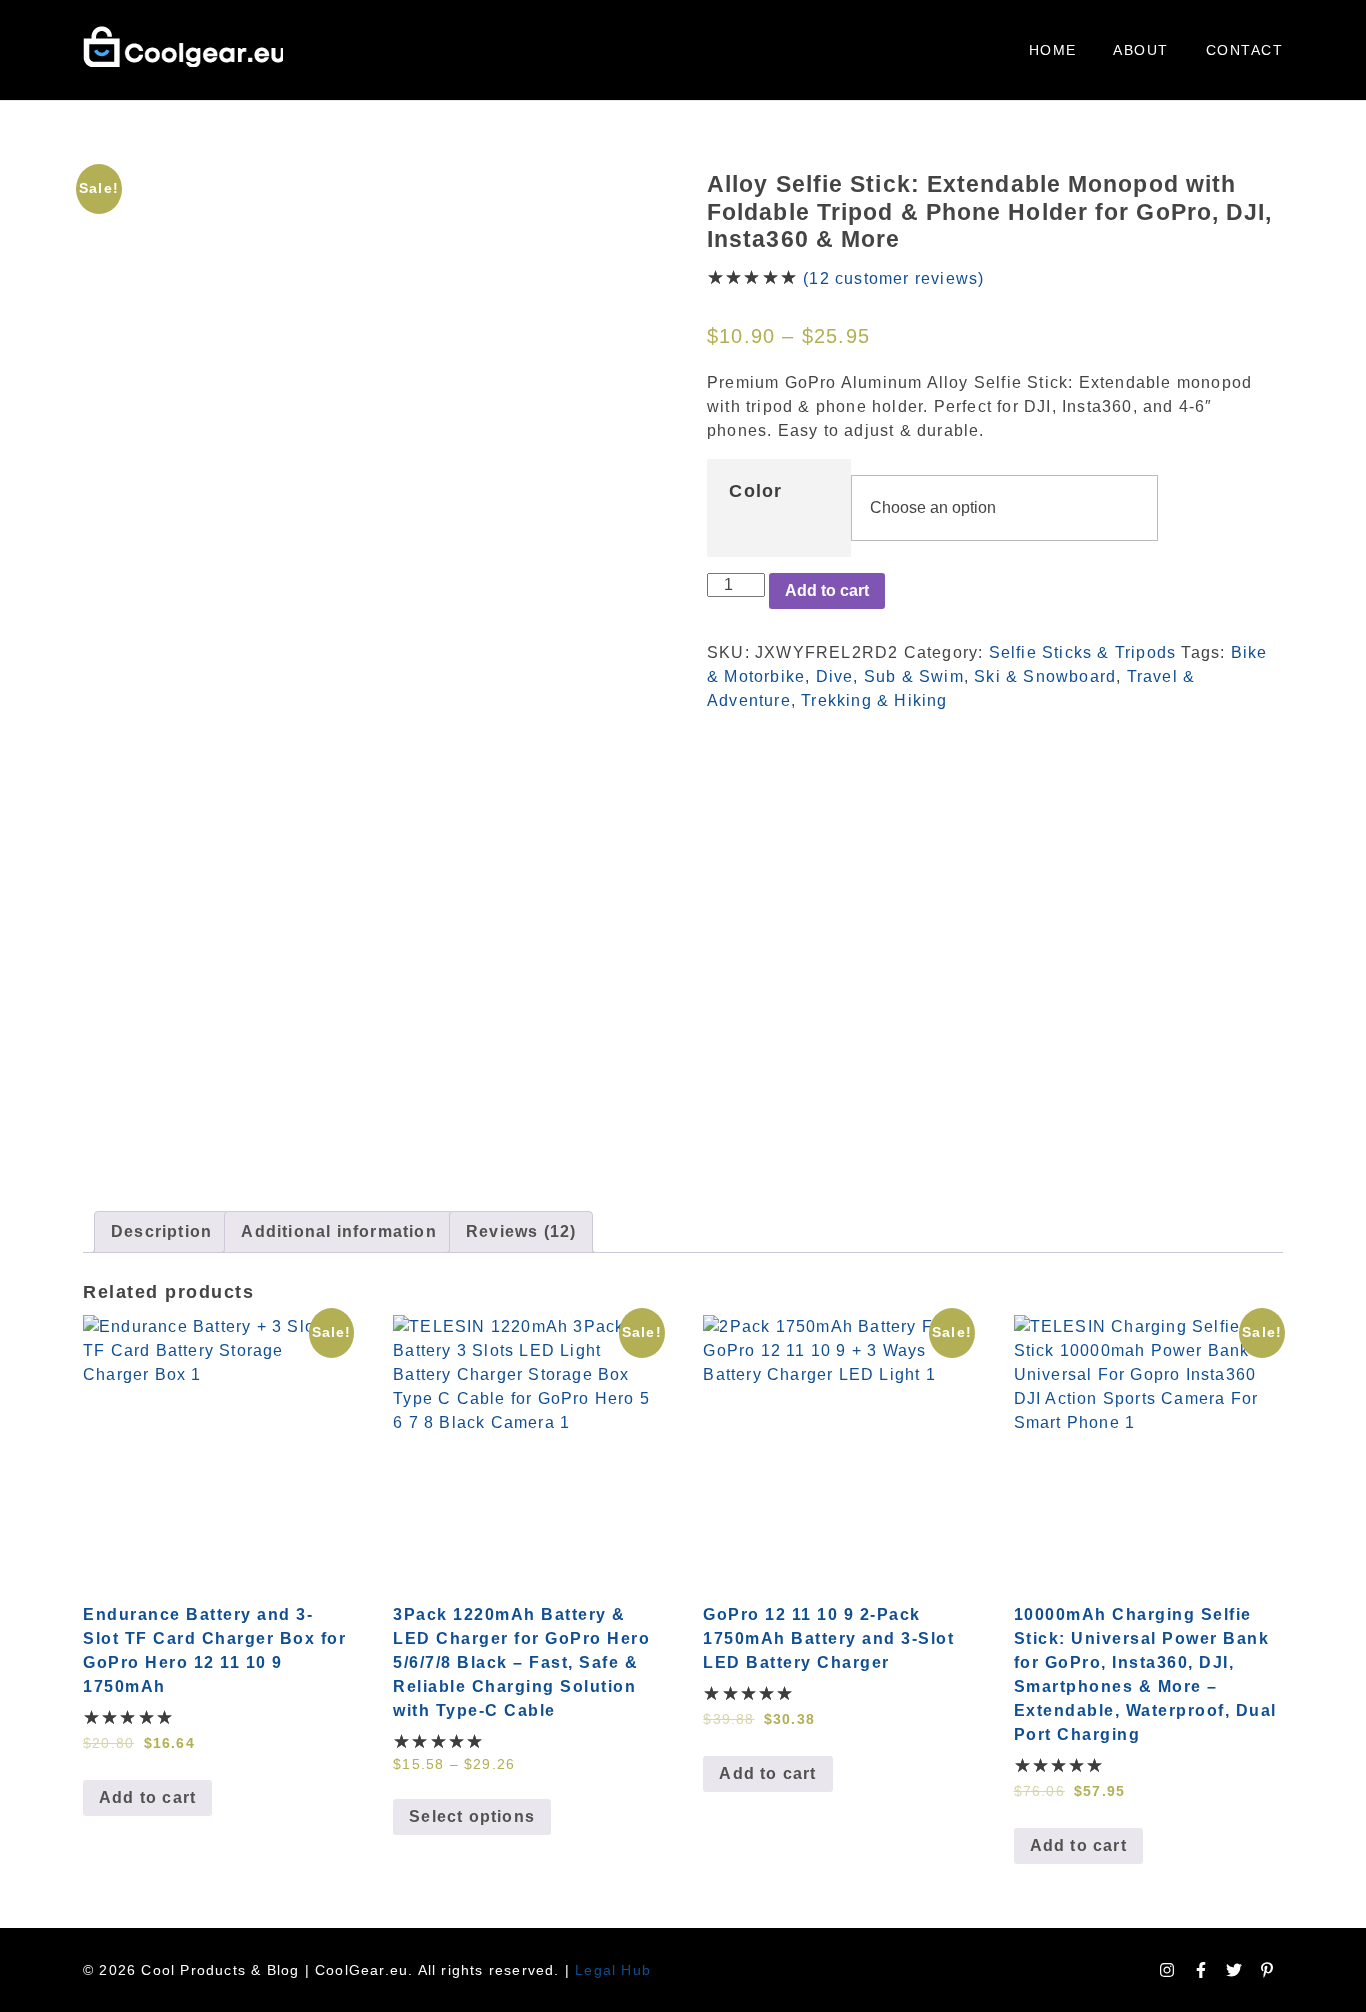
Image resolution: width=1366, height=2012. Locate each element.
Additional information (338, 1231)
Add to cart (827, 590)
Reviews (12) (521, 1231)
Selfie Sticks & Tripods (1083, 652)
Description (161, 1231)
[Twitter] (1234, 1970)
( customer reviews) (893, 278)
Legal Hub (613, 1970)
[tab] (161, 1232)
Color (755, 491)
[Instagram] (1167, 1970)
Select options (472, 1816)
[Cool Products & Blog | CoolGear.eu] (183, 46)
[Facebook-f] (1201, 1970)
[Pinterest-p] (1267, 1970)
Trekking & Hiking (874, 700)
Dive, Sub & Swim (890, 676)
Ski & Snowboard (1045, 676)
